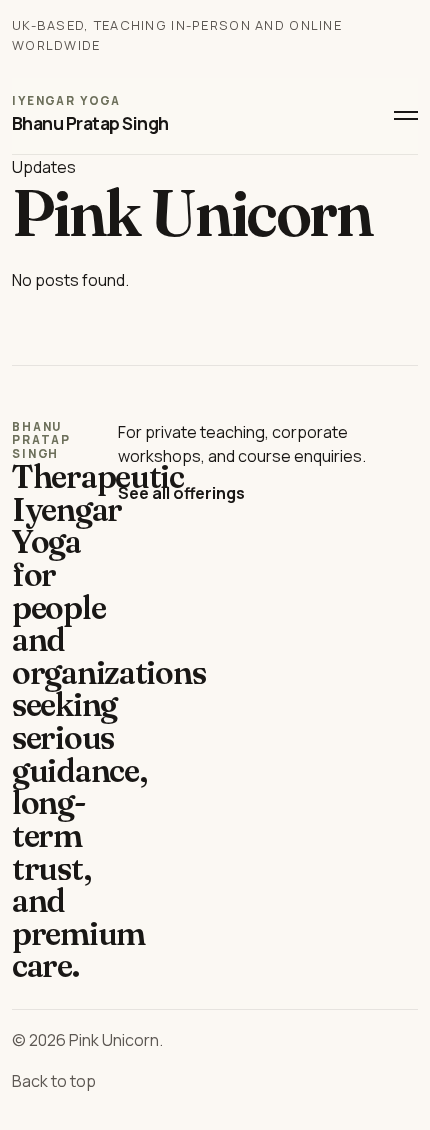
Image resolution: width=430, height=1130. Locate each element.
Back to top (54, 1081)
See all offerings (181, 493)
